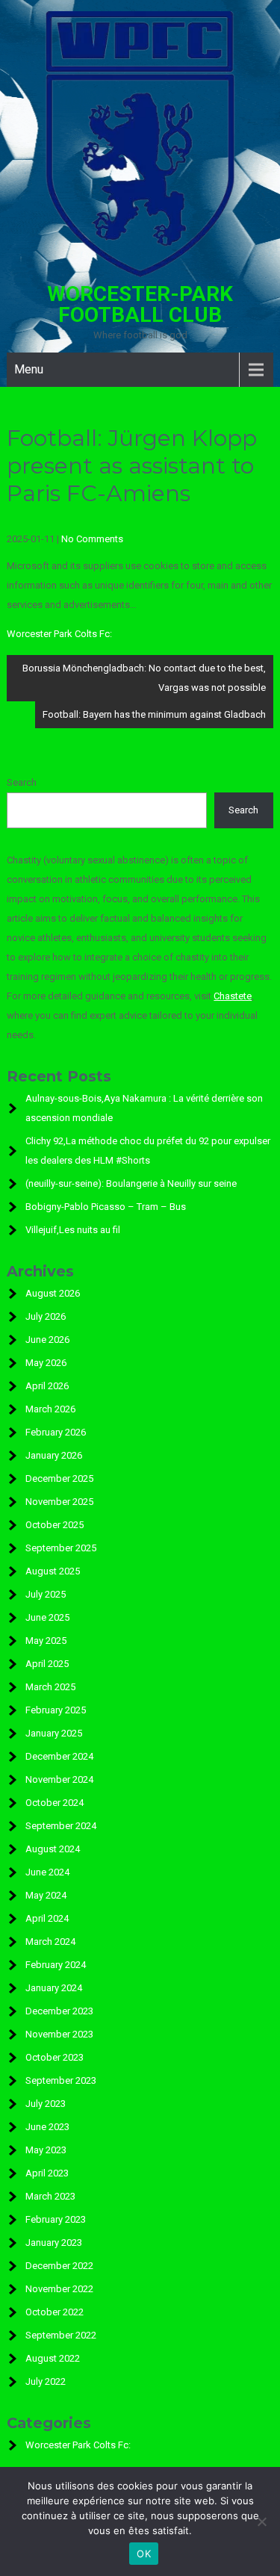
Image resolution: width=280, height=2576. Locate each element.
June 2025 (47, 1617)
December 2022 (59, 2266)
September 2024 (61, 1826)
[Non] (261, 2521)
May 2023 (46, 2150)
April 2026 (47, 1386)
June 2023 (47, 2127)
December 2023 (59, 2011)
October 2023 (55, 2057)
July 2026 (46, 1316)
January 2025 (54, 1733)
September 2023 (61, 2080)
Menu (29, 369)
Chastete (233, 996)
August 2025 (53, 1571)
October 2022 (55, 2312)
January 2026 (54, 1455)
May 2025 (46, 1641)
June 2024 (47, 1872)
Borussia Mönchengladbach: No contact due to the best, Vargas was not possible (144, 678)
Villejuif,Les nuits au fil (73, 1230)
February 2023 (56, 2219)
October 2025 (55, 1525)
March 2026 (50, 1409)
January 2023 (54, 2243)
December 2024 (59, 1756)
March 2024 (50, 1942)
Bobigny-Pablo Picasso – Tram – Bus (106, 1207)
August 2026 (53, 1293)
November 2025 (59, 1502)
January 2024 (54, 1988)
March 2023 (50, 2196)
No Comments (92, 539)
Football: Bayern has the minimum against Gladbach (154, 714)
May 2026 (46, 1363)
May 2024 (46, 1895)
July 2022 (46, 2381)
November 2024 (59, 1779)
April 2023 (47, 2173)
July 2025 (46, 1594)
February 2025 (56, 1710)
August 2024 (53, 1849)
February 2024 (56, 1965)
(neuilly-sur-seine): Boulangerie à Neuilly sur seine (131, 1183)
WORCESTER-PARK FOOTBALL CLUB (140, 304)
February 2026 (56, 1432)
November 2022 (59, 2289)
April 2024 (47, 1918)
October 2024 (55, 1803)
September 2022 (61, 2335)
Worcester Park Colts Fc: (59, 634)
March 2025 (50, 1687)
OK (144, 2554)
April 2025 (47, 1664)
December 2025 (59, 1478)
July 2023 (46, 2104)
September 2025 (61, 1548)
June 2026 (47, 1340)
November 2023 (59, 2034)
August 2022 (53, 2358)
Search (22, 782)
